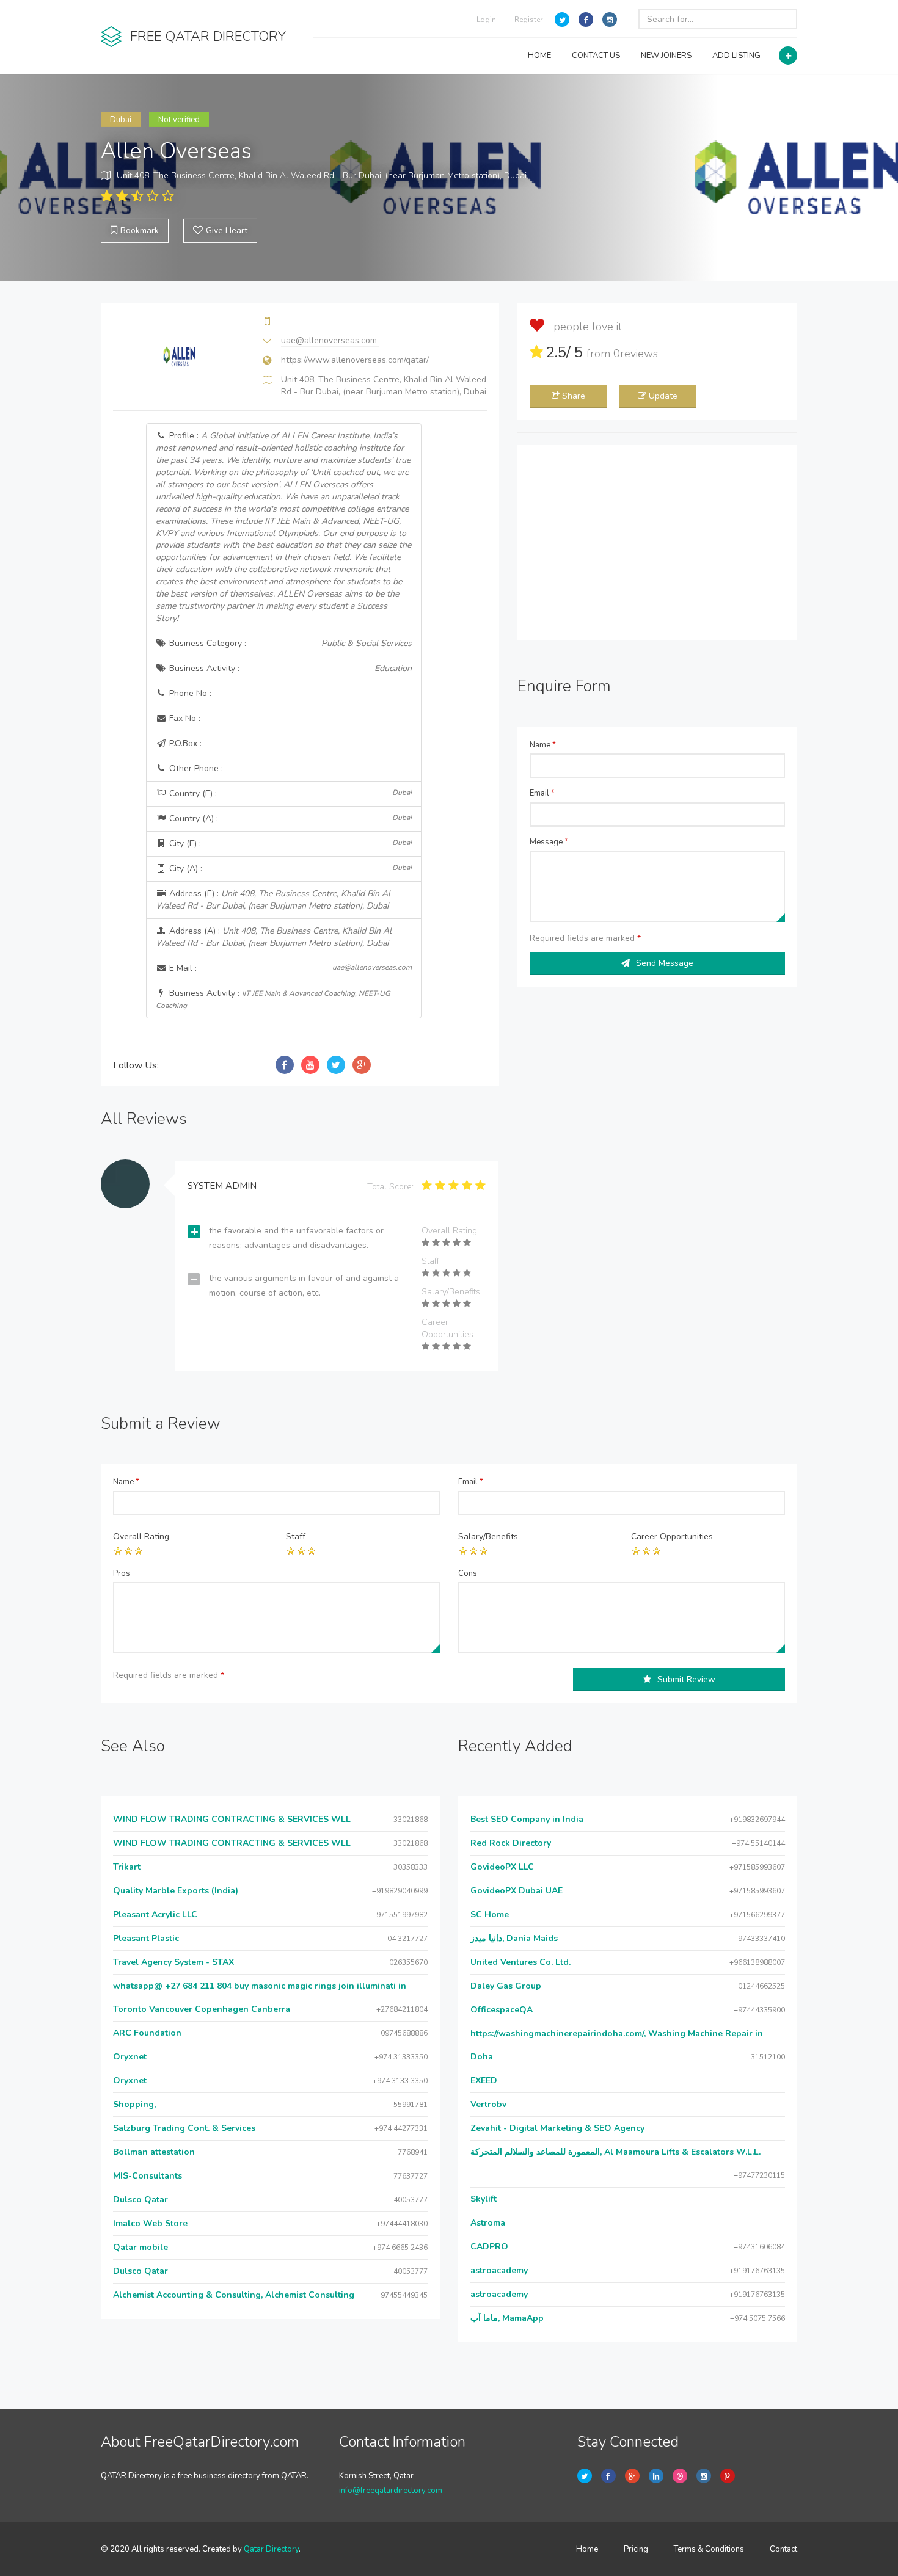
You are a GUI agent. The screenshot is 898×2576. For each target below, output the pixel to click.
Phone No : (189, 693)
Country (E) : (290, 793)
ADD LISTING (736, 56)
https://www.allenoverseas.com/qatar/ (355, 360)
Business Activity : (290, 668)
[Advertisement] (657, 543)
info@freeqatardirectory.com (391, 2491)
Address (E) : (273, 900)
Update (663, 396)
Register (528, 20)
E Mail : (290, 968)
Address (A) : (274, 937)
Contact (783, 2549)
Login (486, 20)
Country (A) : (290, 818)
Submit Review (686, 1679)
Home (587, 2549)
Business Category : (290, 643)
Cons (468, 1573)
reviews (636, 354)
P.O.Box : (184, 743)
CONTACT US (596, 56)
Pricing (636, 2549)
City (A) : (290, 869)
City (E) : (290, 844)
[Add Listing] (788, 56)
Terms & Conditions (709, 2549)
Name (543, 745)
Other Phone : (195, 768)
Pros (122, 1573)
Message (549, 842)
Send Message (665, 963)
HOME (539, 56)
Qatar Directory (271, 2549)
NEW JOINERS (666, 56)
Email (542, 793)
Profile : (283, 527)
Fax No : (184, 718)
